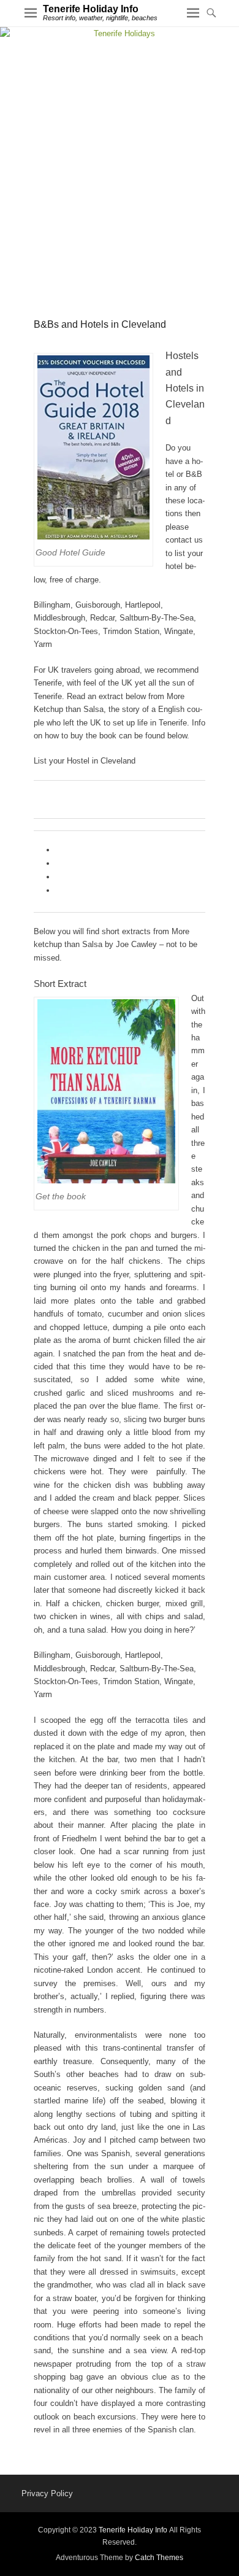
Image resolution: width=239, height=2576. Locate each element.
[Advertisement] (120, 166)
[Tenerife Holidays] (120, 33)
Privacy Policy (47, 2493)
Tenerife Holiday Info (91, 9)
